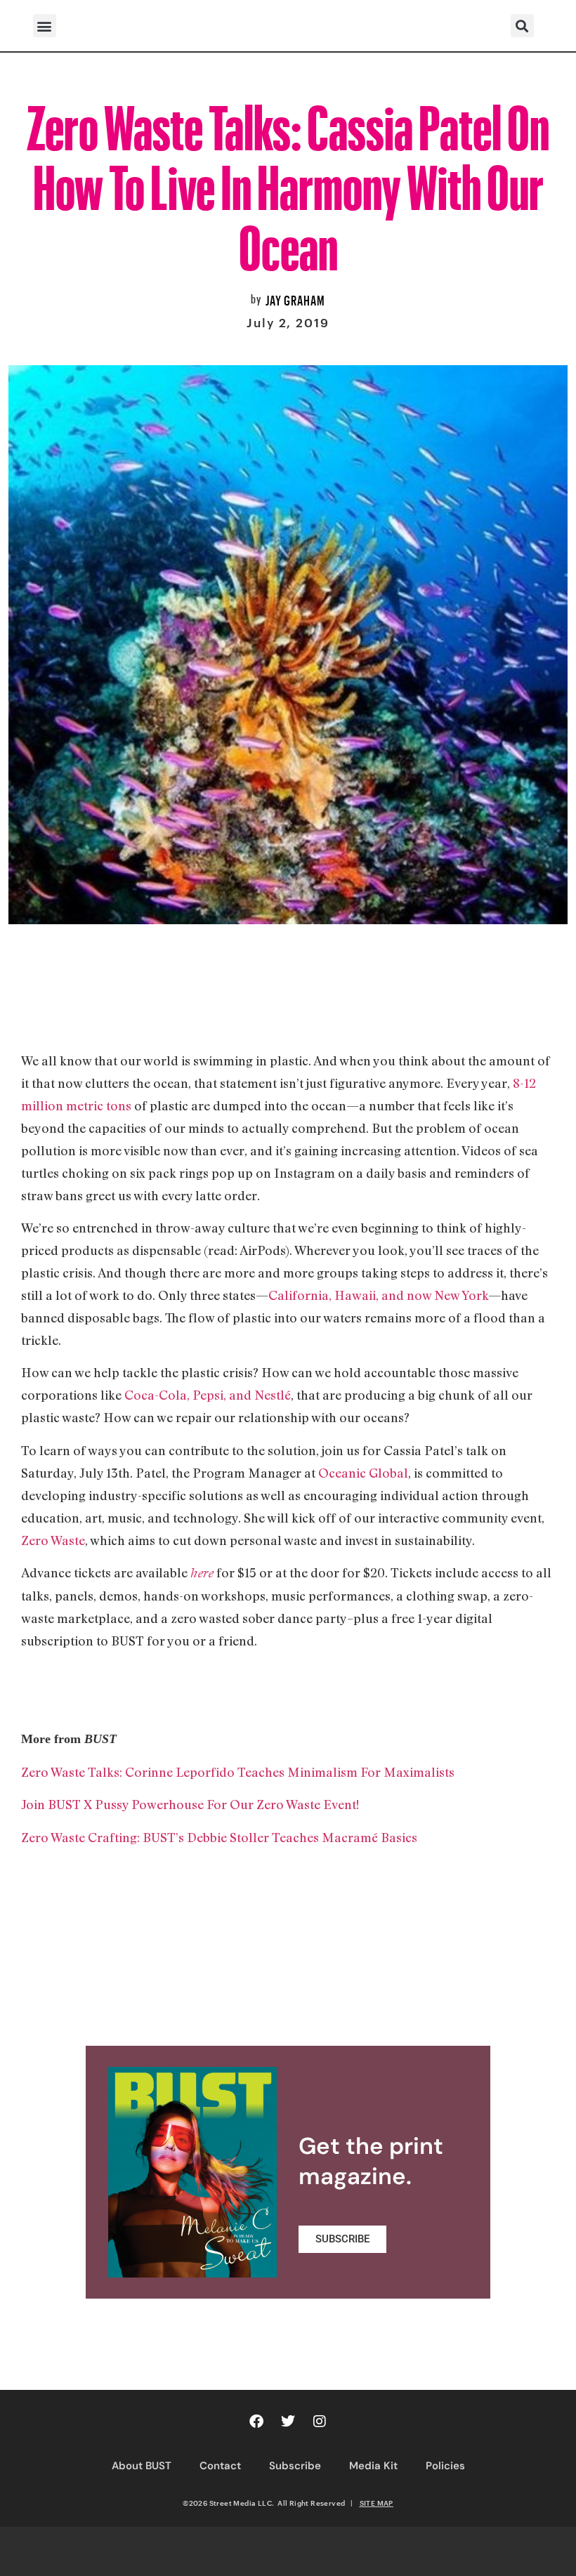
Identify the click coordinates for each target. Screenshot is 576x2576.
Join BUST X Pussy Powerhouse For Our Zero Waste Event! (190, 1804)
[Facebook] (256, 2421)
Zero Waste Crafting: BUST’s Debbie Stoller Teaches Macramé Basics (219, 1837)
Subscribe (295, 2466)
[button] (45, 26)
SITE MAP (377, 2503)
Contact (220, 2466)
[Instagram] (320, 2421)
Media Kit (373, 2466)
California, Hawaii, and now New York (378, 1295)
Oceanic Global (363, 1473)
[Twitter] (288, 2421)
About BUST (142, 2466)
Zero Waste (53, 1540)
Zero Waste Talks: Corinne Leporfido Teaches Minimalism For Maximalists (238, 1772)
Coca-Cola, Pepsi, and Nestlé (208, 1395)
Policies (445, 2466)
